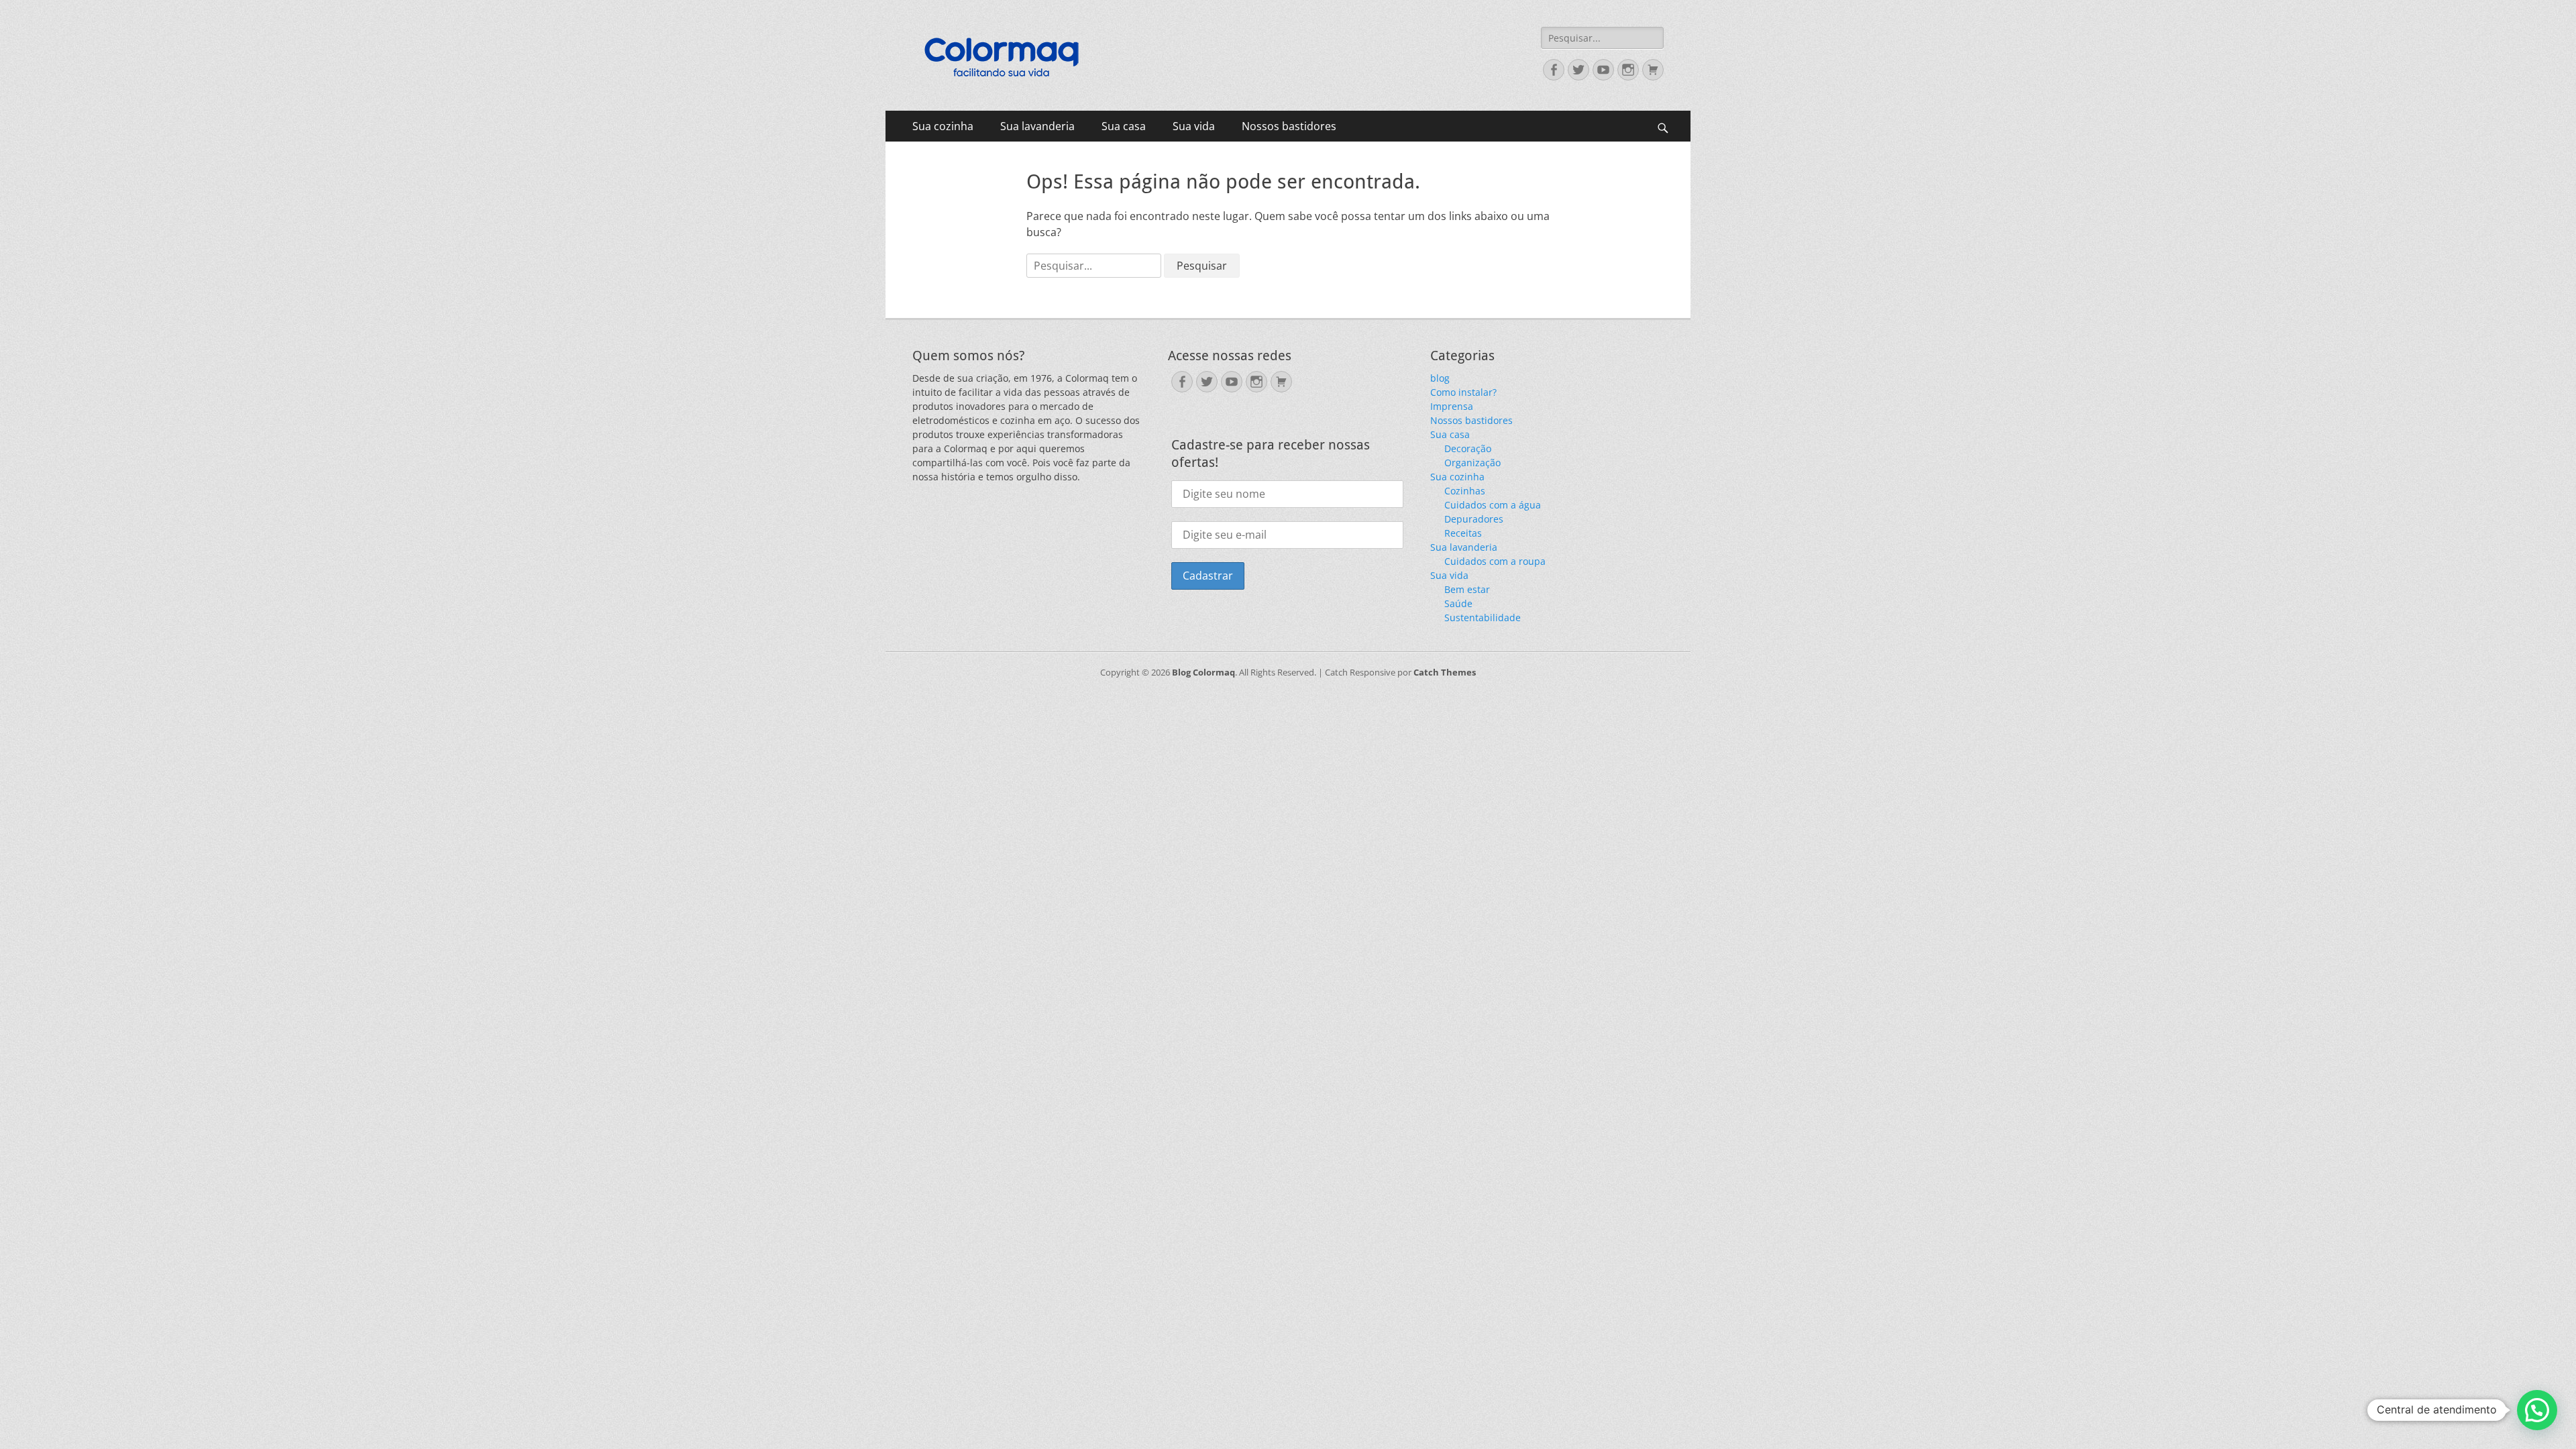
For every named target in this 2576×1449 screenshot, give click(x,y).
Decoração (1468, 448)
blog (1440, 378)
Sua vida (1194, 126)
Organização (1472, 463)
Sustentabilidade (1483, 618)
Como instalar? (1463, 392)
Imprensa (1452, 406)
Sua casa (1124, 126)
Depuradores (1474, 519)
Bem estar (1467, 589)
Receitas (1463, 533)
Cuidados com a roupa (1495, 561)
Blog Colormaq (1203, 672)
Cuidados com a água (1493, 505)
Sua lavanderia (1037, 126)
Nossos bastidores (1289, 126)
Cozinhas (1465, 491)
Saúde (1458, 603)
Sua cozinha (943, 126)
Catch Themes (1445, 672)
